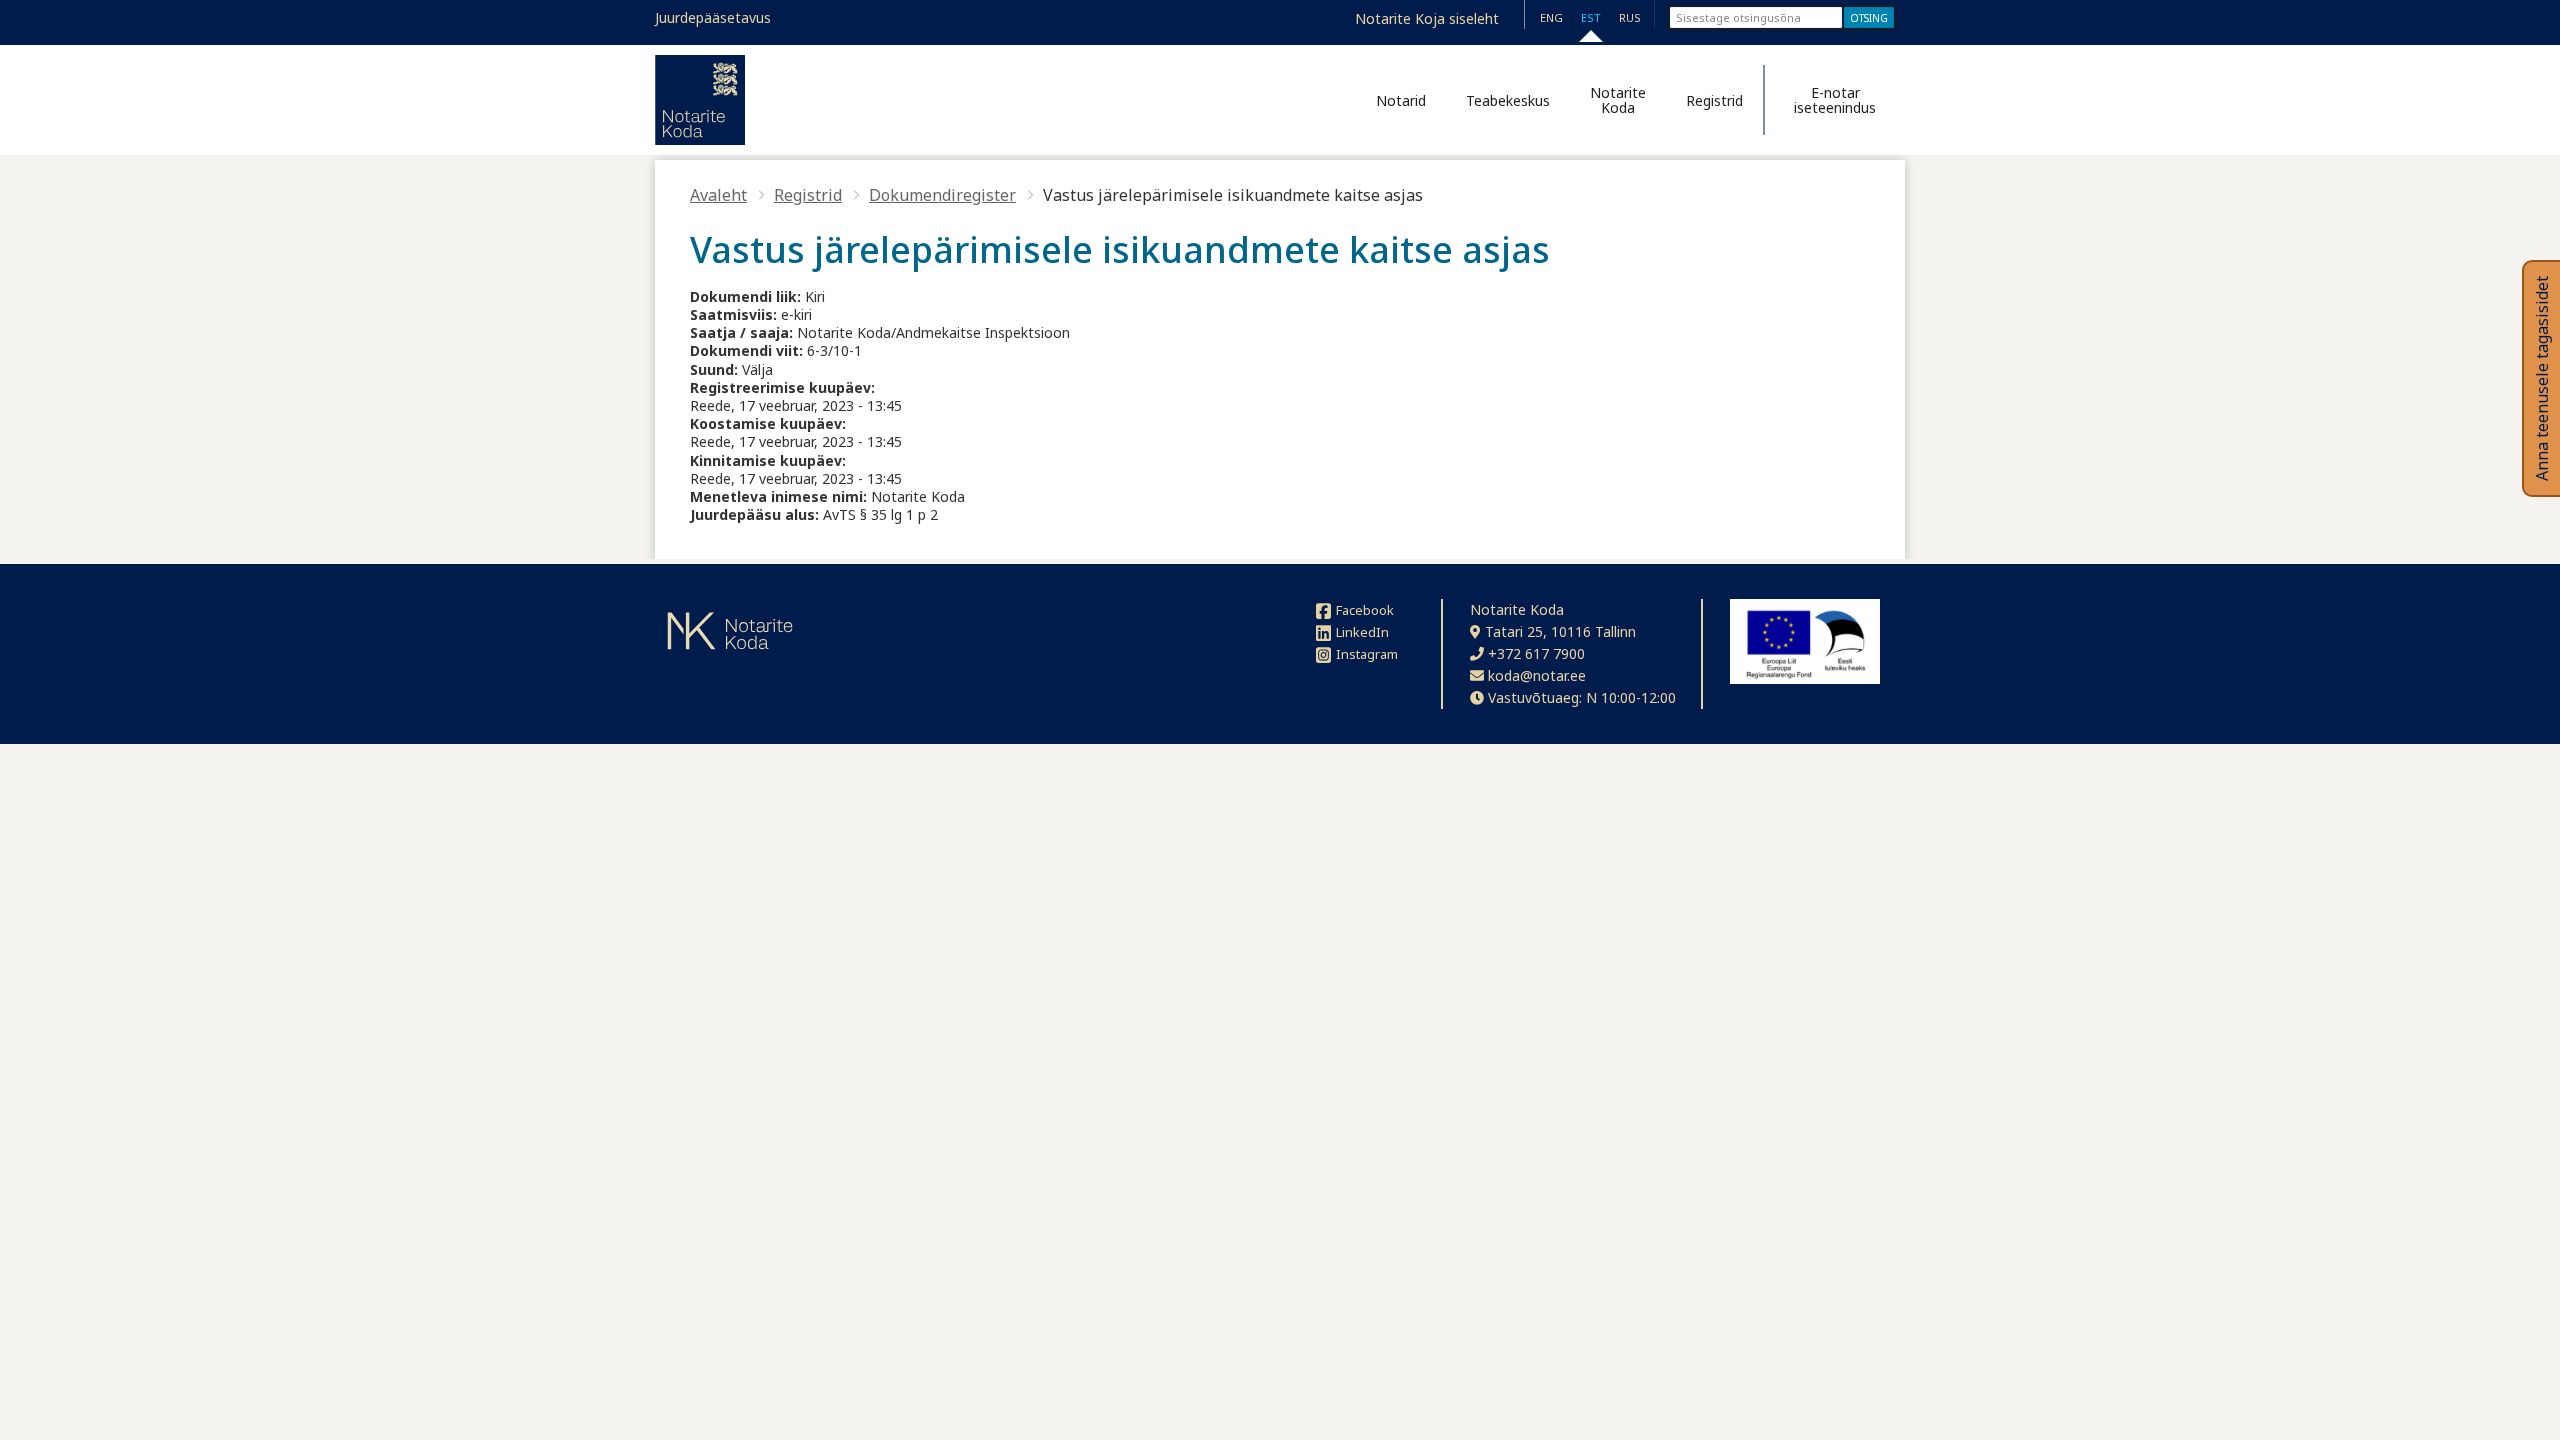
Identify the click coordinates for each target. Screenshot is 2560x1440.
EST (1591, 17)
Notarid (1401, 100)
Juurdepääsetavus (713, 17)
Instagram (1367, 654)
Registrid (1714, 100)
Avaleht (718, 195)
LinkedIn (1362, 632)
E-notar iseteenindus (1835, 100)
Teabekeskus (1508, 100)
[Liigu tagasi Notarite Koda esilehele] (700, 100)
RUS (1630, 17)
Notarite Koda (1618, 100)
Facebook (1365, 610)
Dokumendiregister (942, 195)
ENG (1551, 17)
